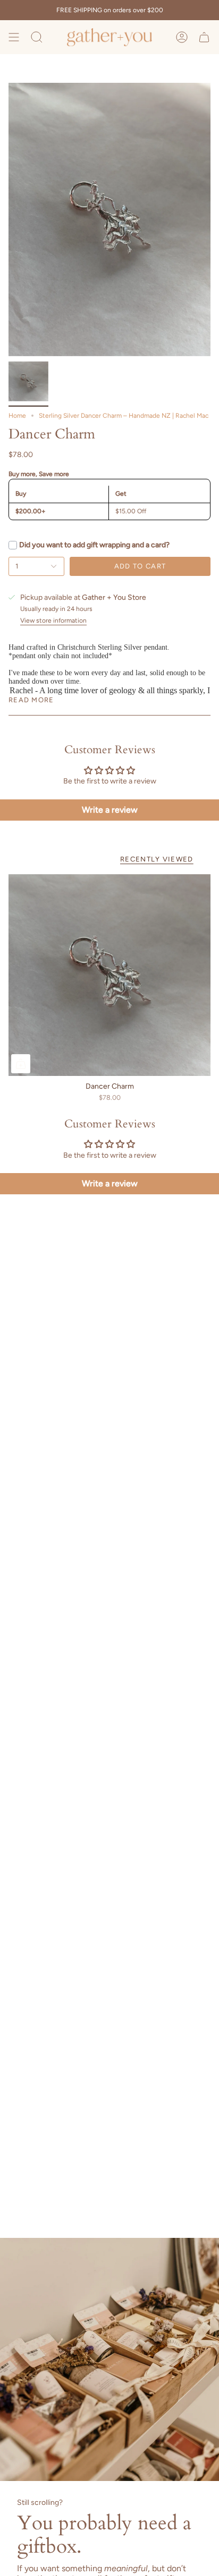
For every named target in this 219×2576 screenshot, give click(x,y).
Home (17, 416)
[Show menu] (14, 37)
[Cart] (204, 37)
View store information (53, 621)
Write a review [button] (110, 810)
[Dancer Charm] (109, 975)
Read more (31, 700)
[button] (37, 37)
